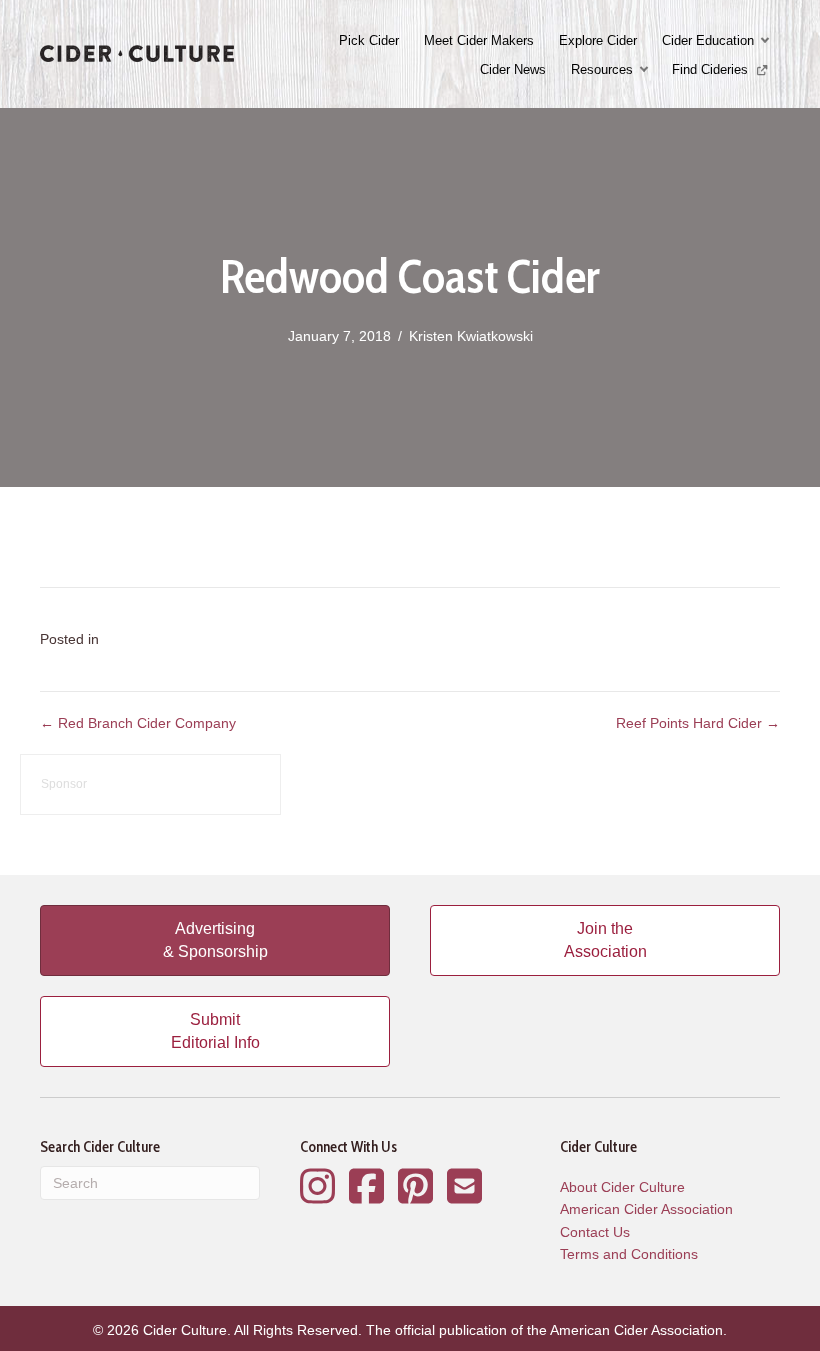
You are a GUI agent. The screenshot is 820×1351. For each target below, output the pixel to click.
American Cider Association (646, 1209)
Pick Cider (369, 40)
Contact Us (595, 1232)
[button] (767, 40)
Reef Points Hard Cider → (698, 723)
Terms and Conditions (629, 1254)
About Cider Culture (622, 1187)
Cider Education (708, 40)
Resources (602, 69)
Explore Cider (598, 40)
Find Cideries (712, 69)
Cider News (513, 69)
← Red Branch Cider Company (138, 723)
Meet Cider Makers (479, 40)
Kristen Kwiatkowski (471, 336)
